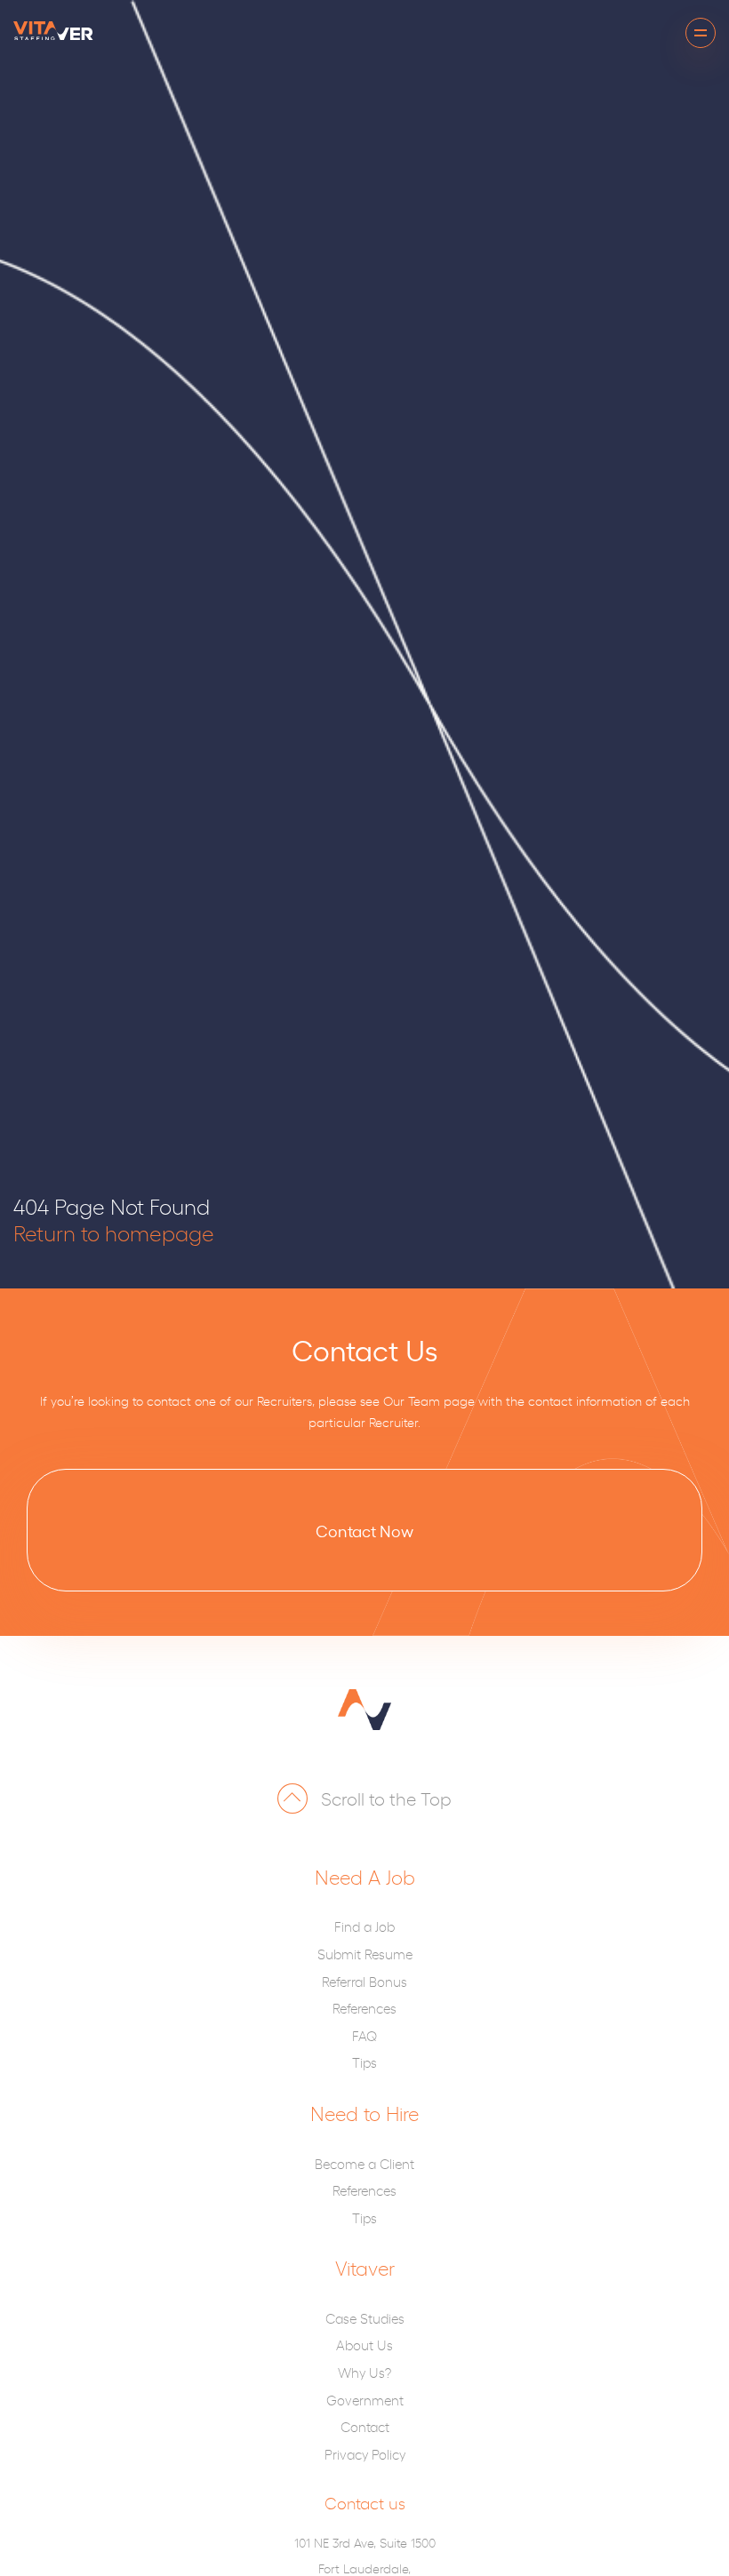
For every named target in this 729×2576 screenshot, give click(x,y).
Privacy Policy (365, 2454)
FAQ (364, 2035)
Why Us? (364, 2372)
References (364, 2008)
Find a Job (364, 1926)
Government (365, 2400)
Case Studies (365, 2318)
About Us (364, 2345)
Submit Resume (365, 1954)
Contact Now (364, 1530)
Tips (364, 2062)
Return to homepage (114, 1232)
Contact (365, 2426)
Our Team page (429, 1400)
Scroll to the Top (386, 1798)
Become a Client (364, 2163)
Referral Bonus (364, 1981)
